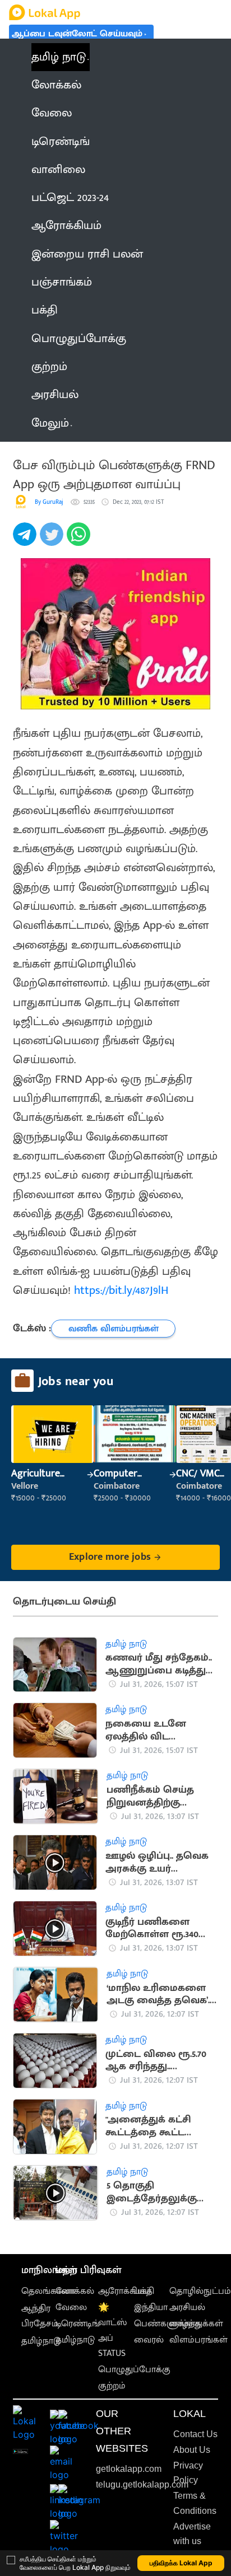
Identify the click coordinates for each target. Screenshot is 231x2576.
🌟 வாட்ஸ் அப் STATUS (112, 2330)
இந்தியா (151, 2308)
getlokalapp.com (129, 2469)
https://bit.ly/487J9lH (121, 1291)
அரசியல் (187, 2308)
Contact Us (195, 2434)
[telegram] (26, 540)
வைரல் (149, 2340)
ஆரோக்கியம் (125, 2291)
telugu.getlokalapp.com (142, 2484)
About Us (192, 2450)
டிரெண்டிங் (78, 2324)
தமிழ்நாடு (41, 2341)
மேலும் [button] (50, 423)
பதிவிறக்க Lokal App (181, 2563)
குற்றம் (112, 2386)
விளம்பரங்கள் (198, 2340)
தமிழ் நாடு (59, 57)
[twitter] (53, 540)
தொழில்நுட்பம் (200, 2291)
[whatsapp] (80, 540)
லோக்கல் (75, 2291)
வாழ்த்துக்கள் (196, 2324)
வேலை (71, 2308)
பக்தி (144, 2291)
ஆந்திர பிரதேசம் (40, 2316)
